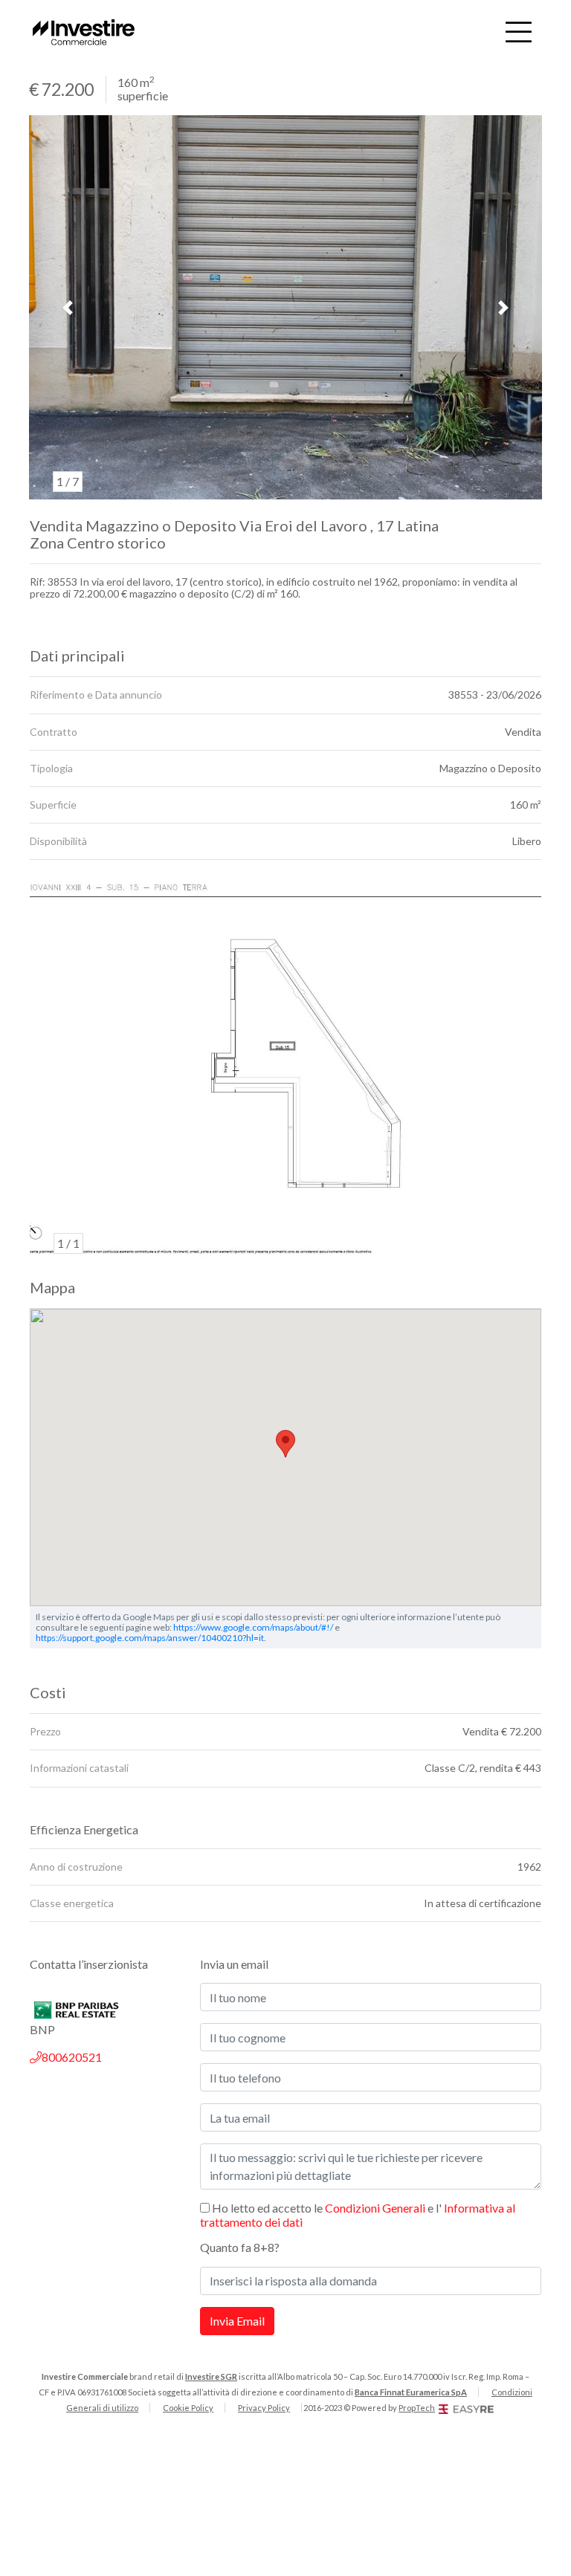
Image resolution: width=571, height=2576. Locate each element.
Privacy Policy (264, 2408)
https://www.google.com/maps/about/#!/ (253, 1627)
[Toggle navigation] (519, 32)
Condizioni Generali (375, 2208)
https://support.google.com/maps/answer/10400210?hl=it (150, 1638)
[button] (68, 308)
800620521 (72, 2057)
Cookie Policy (188, 2408)
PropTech (417, 2408)
